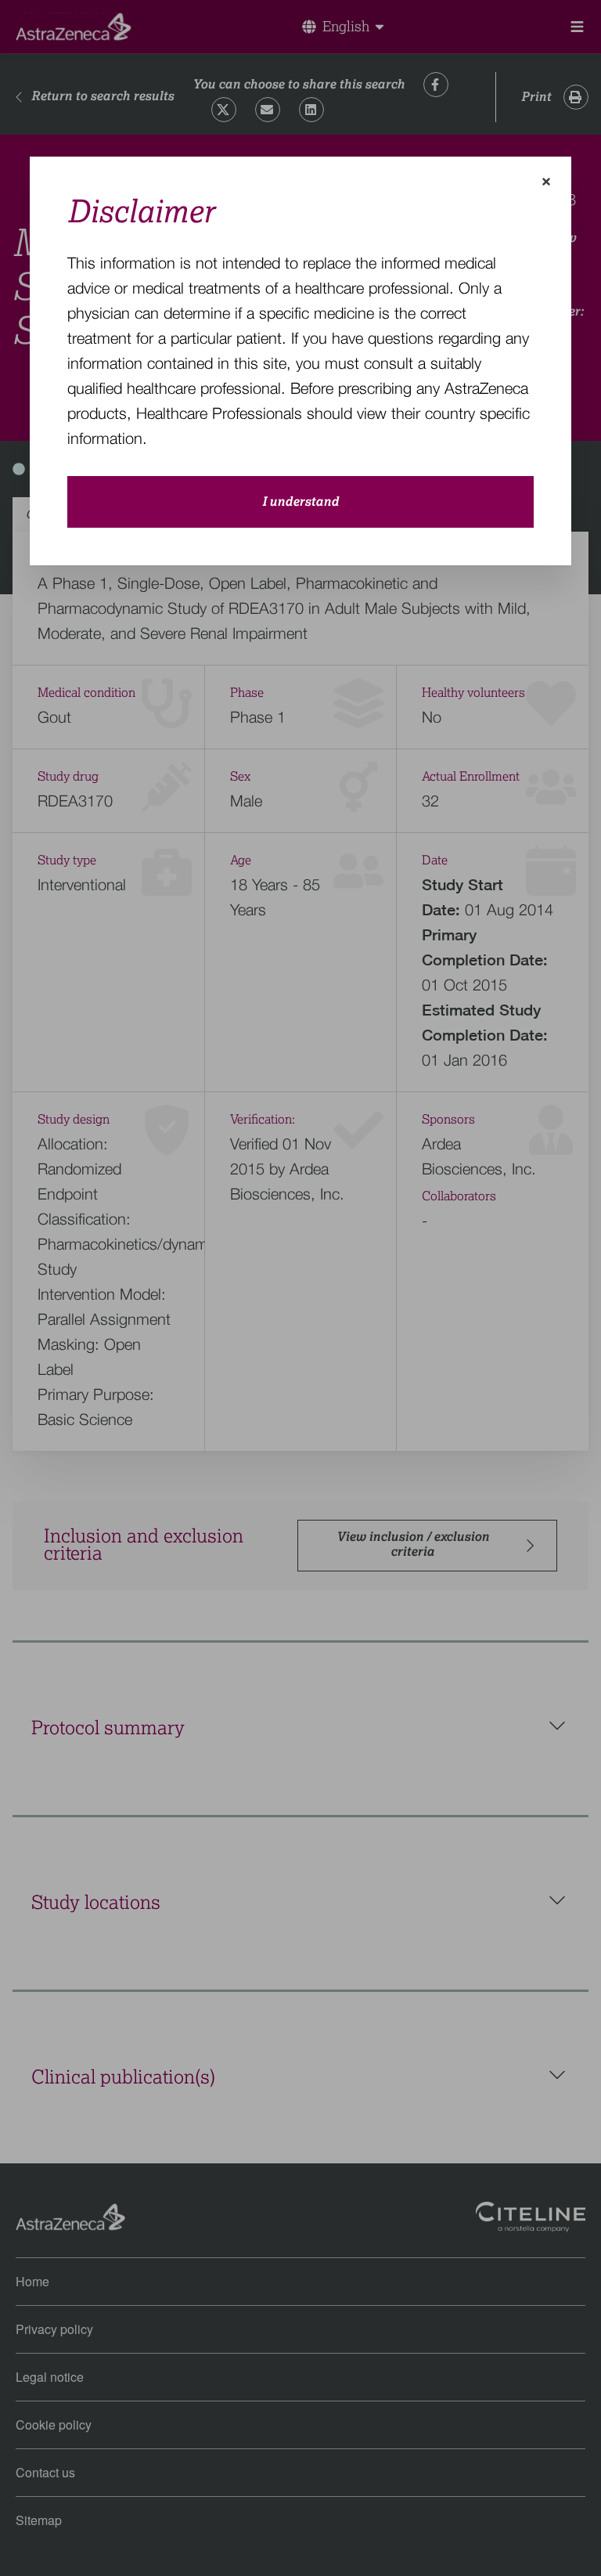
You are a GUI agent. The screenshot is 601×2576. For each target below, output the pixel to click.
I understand (300, 502)
